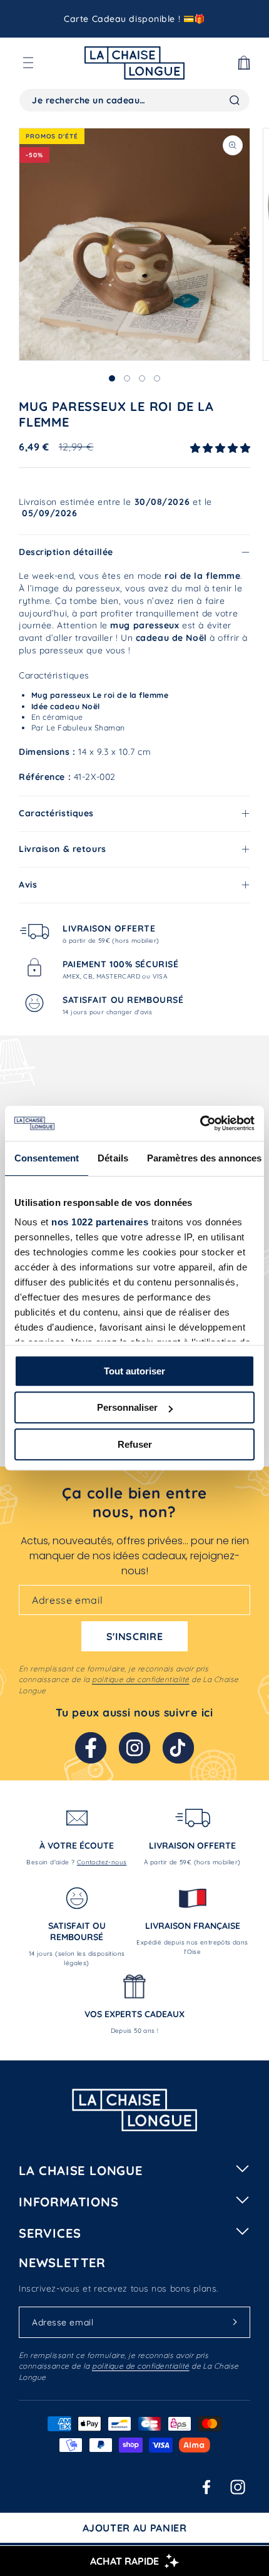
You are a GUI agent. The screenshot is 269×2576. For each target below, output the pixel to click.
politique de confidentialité (140, 1679)
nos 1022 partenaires (100, 1222)
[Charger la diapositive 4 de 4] (157, 378)
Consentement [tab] (47, 1158)
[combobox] (134, 100)
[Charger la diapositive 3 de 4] (142, 378)
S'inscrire (134, 1636)
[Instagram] (134, 1748)
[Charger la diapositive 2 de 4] (127, 378)
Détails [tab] (113, 1158)
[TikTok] (178, 1748)
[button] (28, 63)
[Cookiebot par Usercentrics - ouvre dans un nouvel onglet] (200, 1123)
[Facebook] (91, 1748)
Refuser (135, 1444)
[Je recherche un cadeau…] (235, 100)
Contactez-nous (102, 1862)
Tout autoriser (134, 1371)
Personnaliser (127, 1407)
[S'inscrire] (235, 2322)
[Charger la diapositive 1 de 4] (112, 378)
